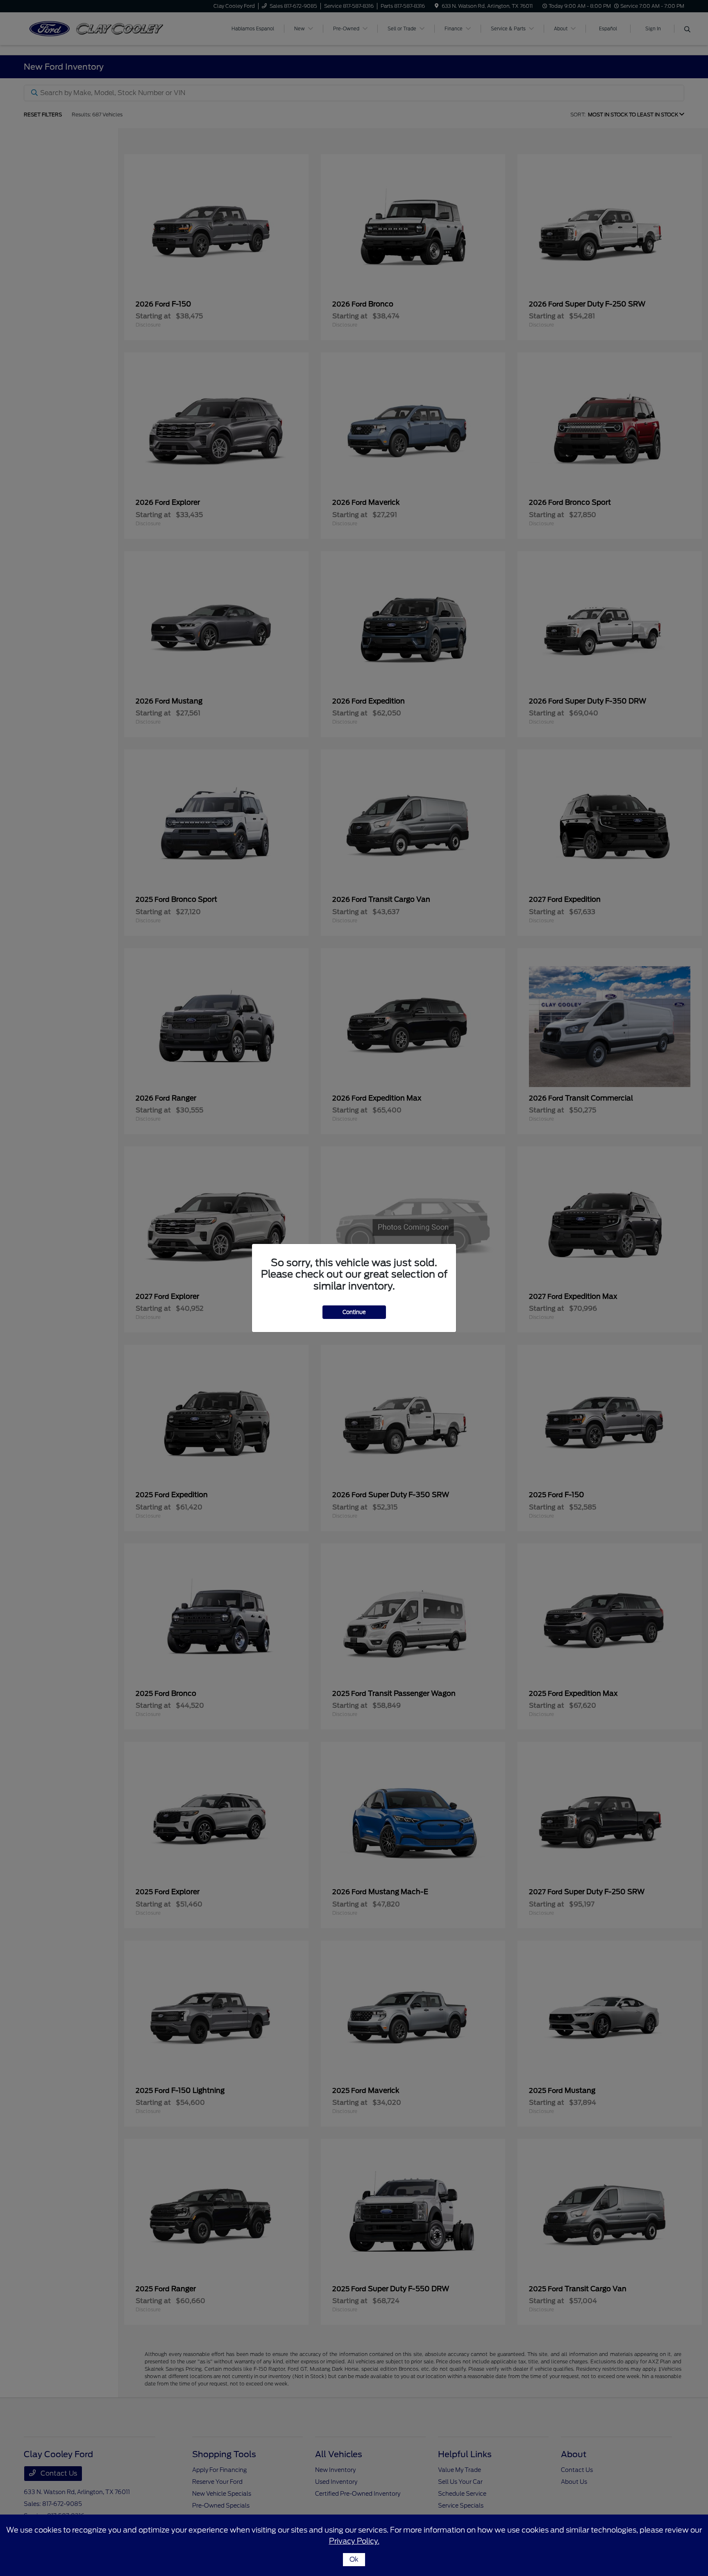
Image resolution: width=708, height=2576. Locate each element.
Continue (354, 1312)
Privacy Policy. (354, 2541)
